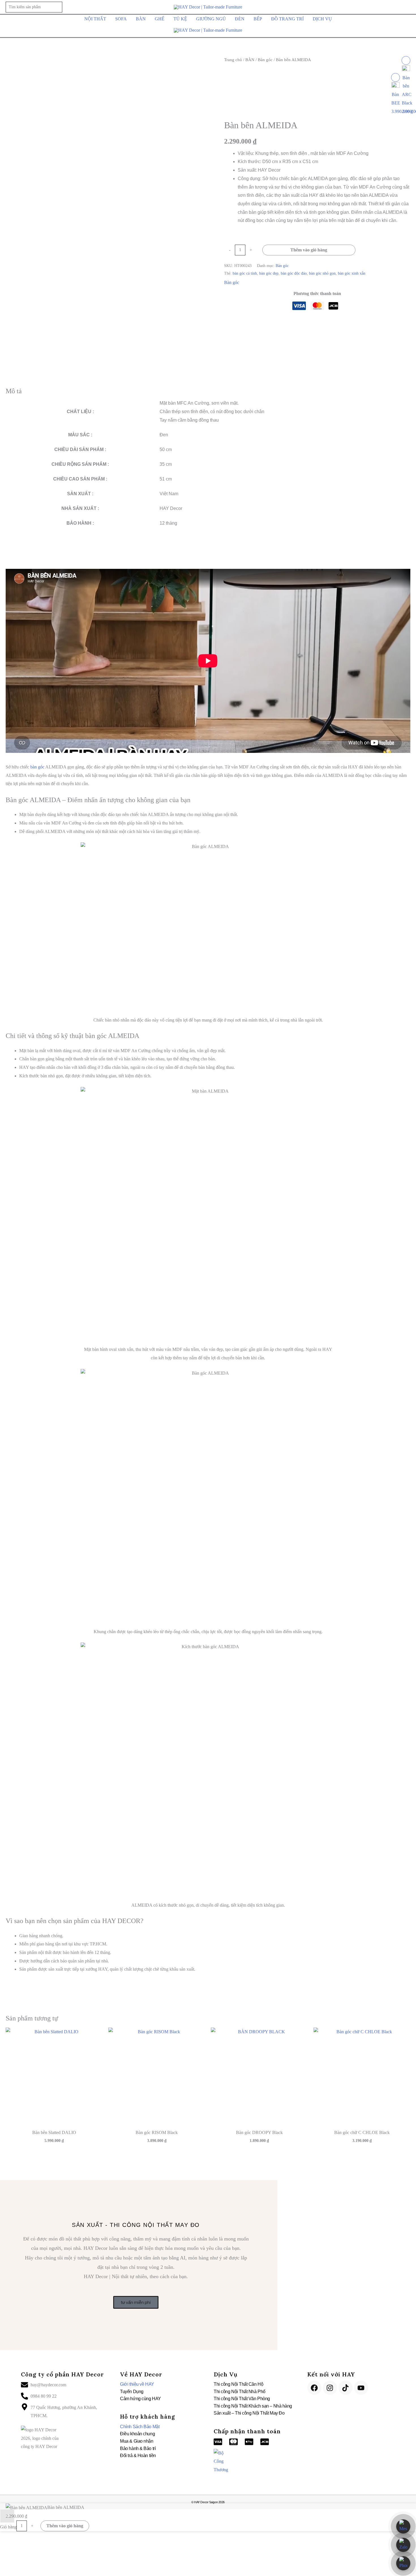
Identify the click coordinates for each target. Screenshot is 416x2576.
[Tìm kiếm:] (34, 7)
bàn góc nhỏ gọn (322, 273)
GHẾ (160, 19)
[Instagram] (330, 2388)
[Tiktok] (346, 2388)
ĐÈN (240, 19)
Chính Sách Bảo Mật (140, 2427)
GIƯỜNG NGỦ (211, 19)
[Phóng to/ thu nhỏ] (5, 2564)
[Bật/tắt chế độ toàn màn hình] (16, 2564)
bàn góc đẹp (269, 273)
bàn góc (37, 767)
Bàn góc (265, 60)
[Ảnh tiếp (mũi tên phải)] (16, 2573)
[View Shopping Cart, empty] (407, 7)
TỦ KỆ (180, 19)
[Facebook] (314, 2388)
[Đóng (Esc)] (37, 2564)
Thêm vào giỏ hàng (309, 250)
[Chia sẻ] (26, 2564)
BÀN (141, 19)
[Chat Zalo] (403, 2545)
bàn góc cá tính (245, 273)
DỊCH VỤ (322, 19)
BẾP (258, 19)
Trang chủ (233, 60)
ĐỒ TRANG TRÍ (287, 19)
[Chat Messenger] (403, 2526)
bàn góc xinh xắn (352, 273)
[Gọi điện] (403, 2563)
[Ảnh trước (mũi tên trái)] (5, 2573)
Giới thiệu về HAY (137, 2384)
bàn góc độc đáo (294, 273)
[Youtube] (361, 2388)
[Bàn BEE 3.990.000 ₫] (395, 77)
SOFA (121, 19)
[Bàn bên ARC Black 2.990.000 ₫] (406, 60)
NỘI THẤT (95, 19)
